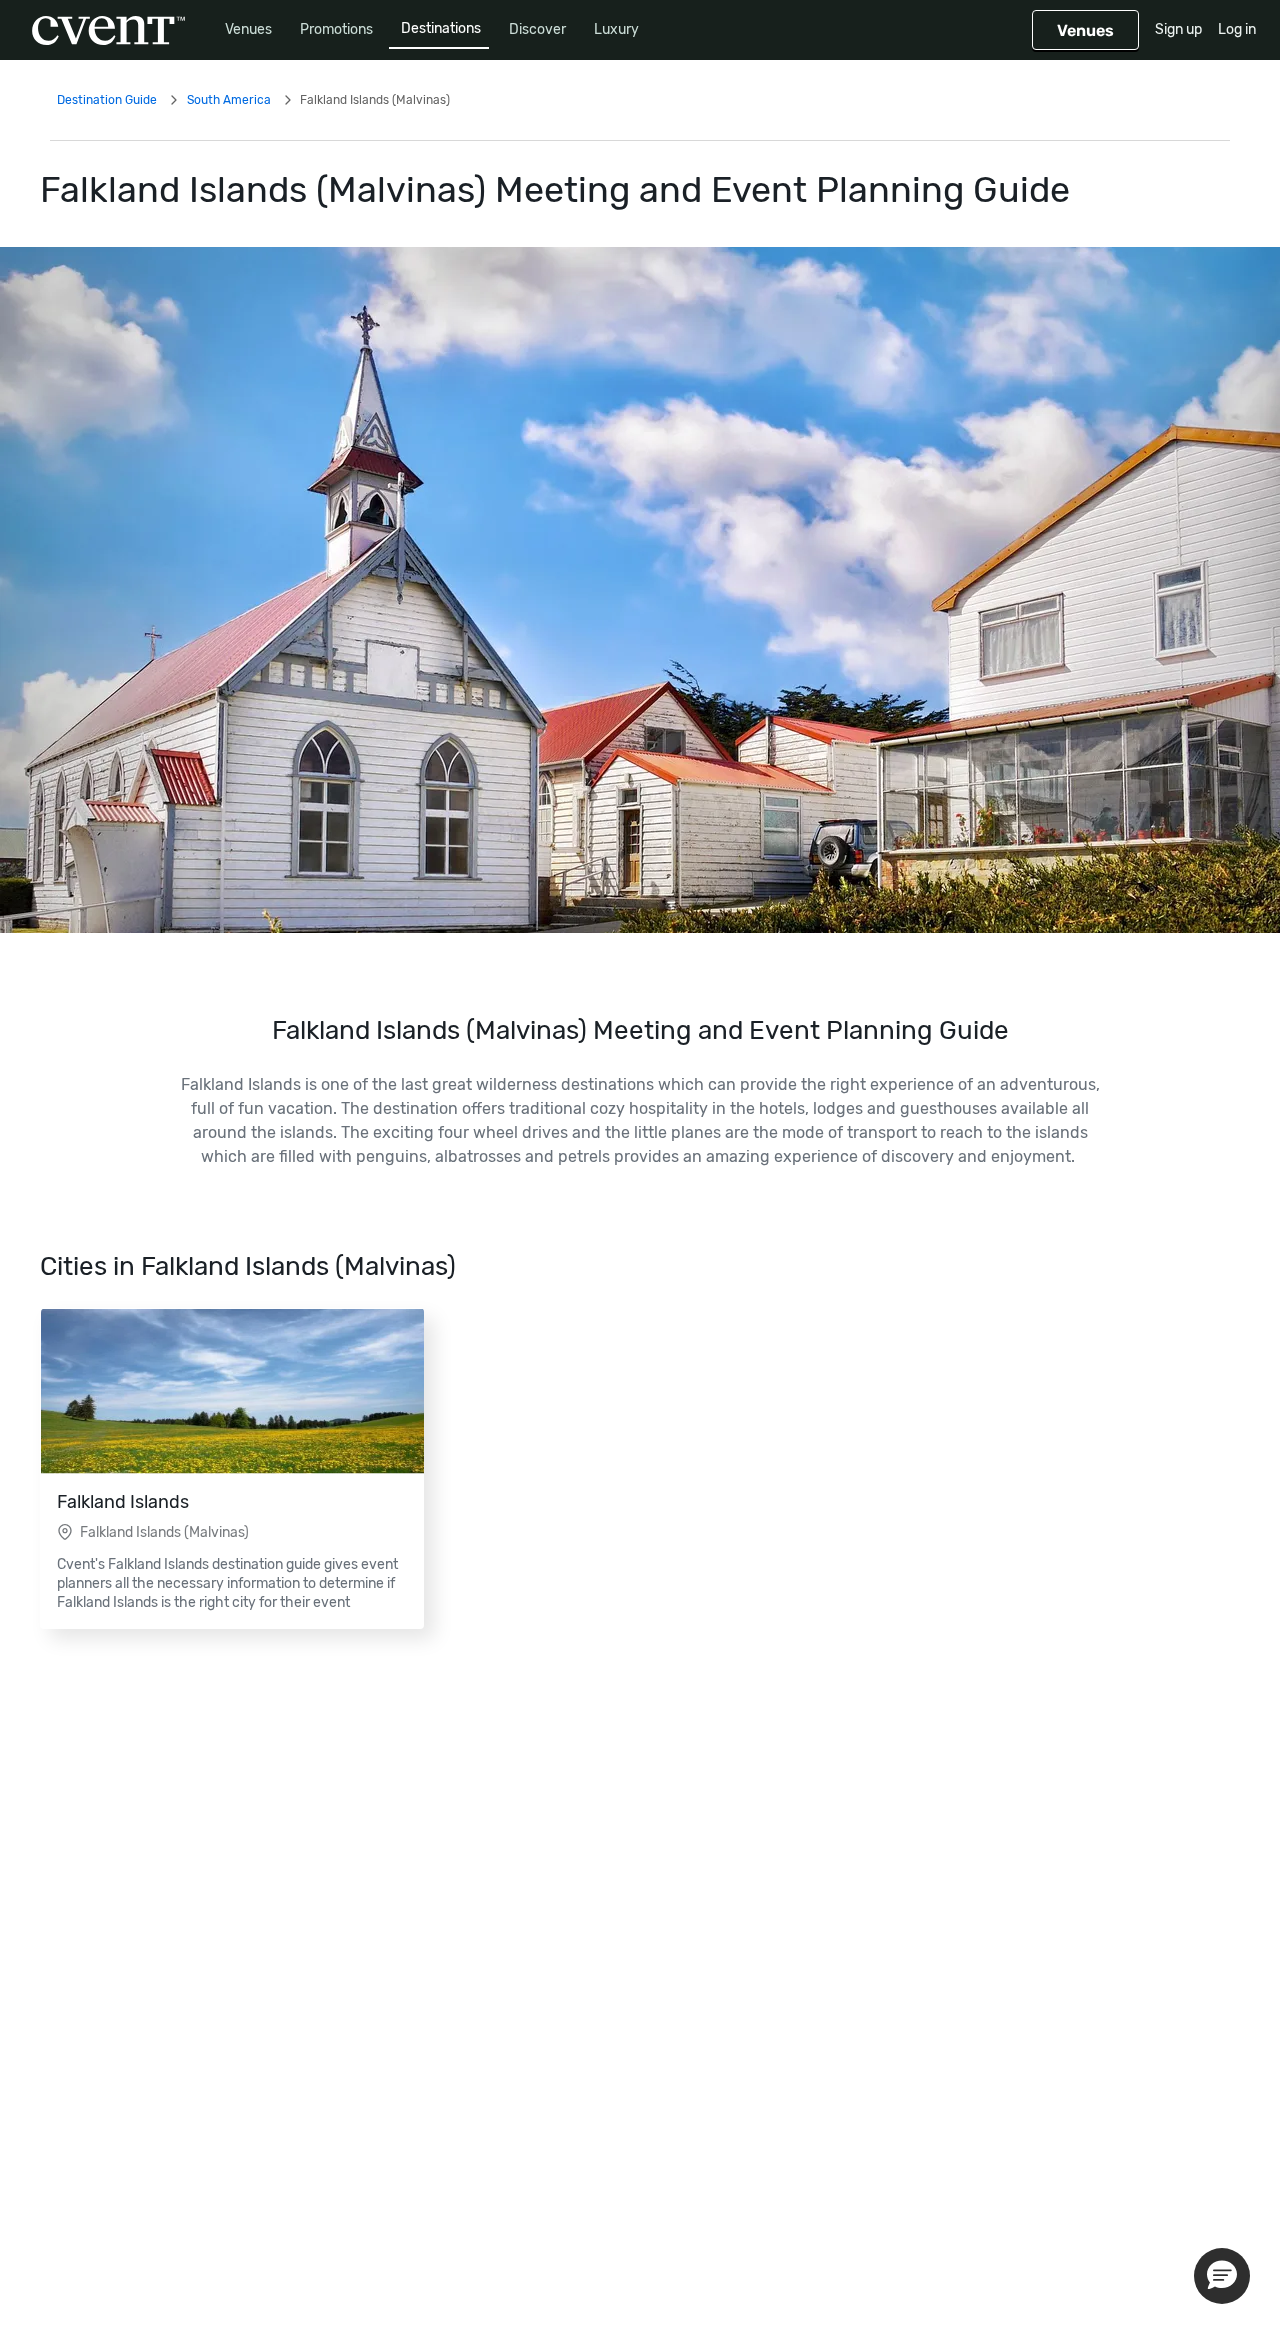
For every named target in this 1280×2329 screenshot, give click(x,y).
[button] (1222, 2276)
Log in (1237, 29)
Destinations (441, 28)
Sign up (1178, 29)
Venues (248, 29)
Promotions (336, 29)
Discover (537, 29)
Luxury (616, 29)
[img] (640, 590)
